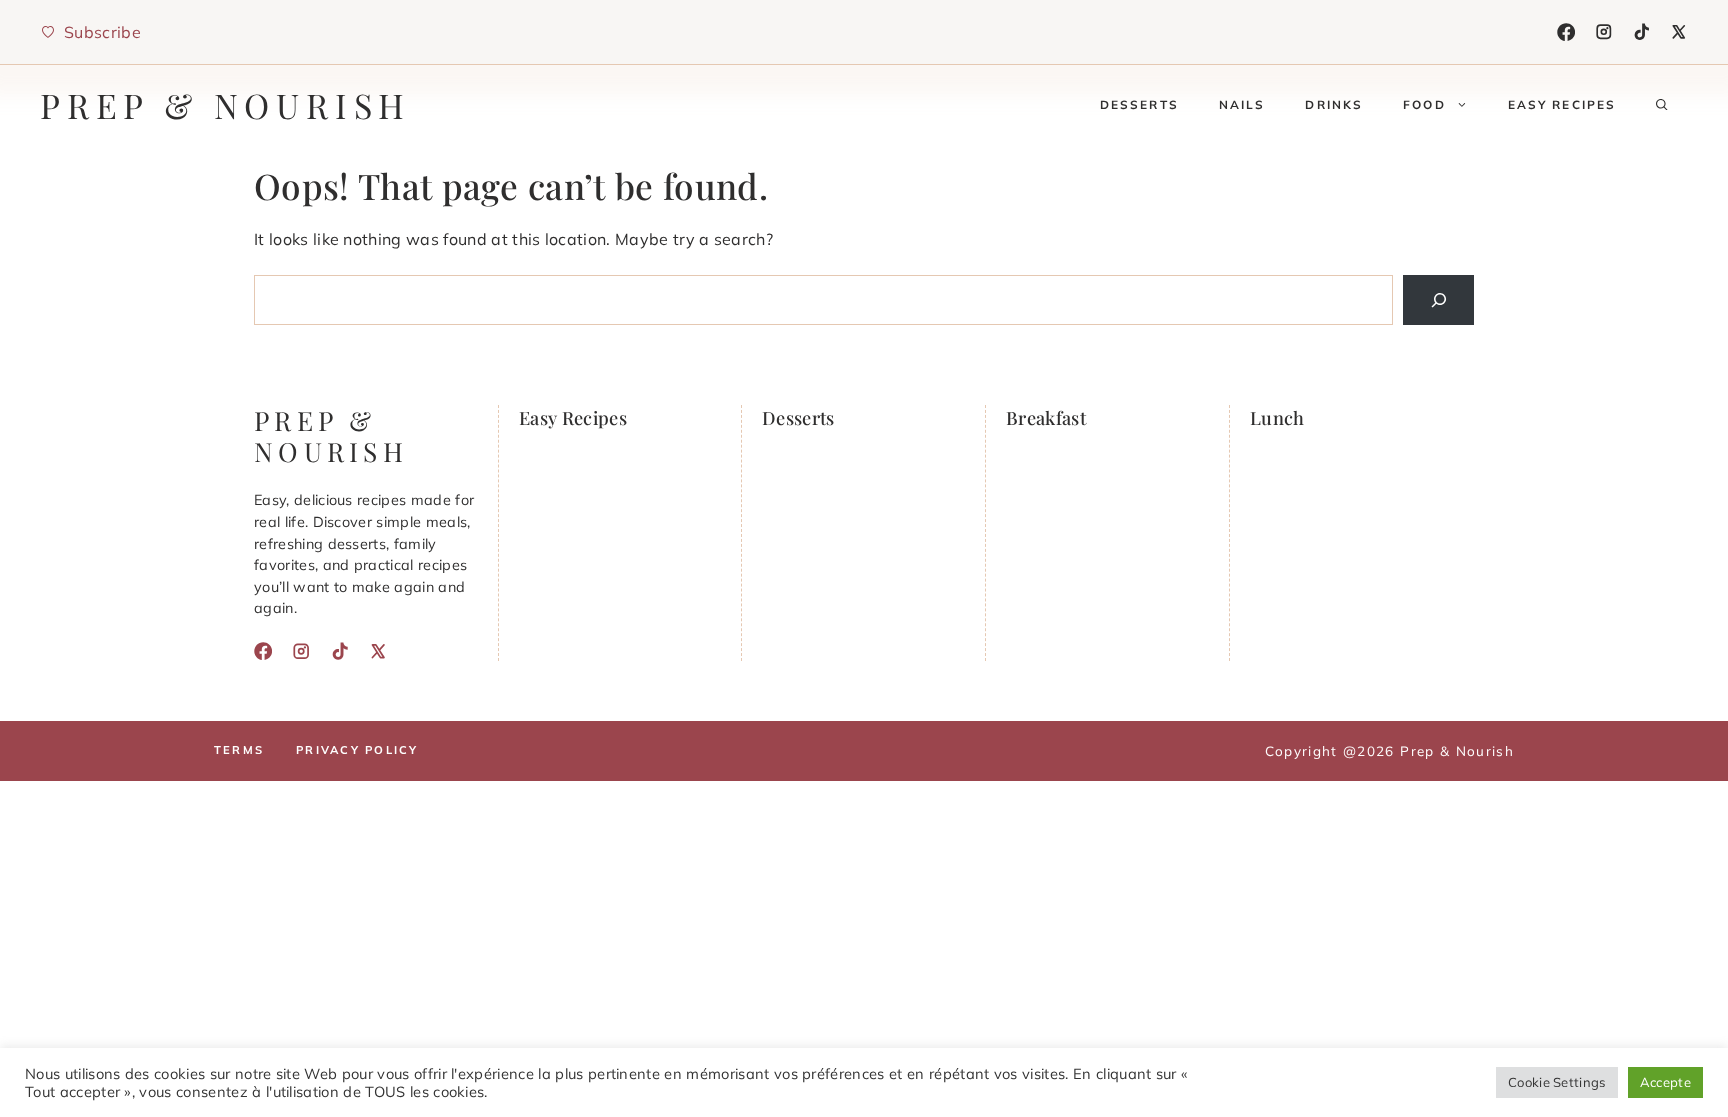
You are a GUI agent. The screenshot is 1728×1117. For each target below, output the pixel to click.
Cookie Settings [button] (1557, 1082)
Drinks (1334, 104)
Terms (239, 750)
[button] (1662, 105)
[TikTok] (1642, 32)
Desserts (1139, 104)
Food (1424, 104)
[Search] (1438, 299)
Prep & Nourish (225, 105)
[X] (1679, 32)
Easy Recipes (1562, 104)
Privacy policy (357, 750)
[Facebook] (1566, 32)
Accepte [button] (1665, 1082)
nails (1242, 104)
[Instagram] (1604, 32)
